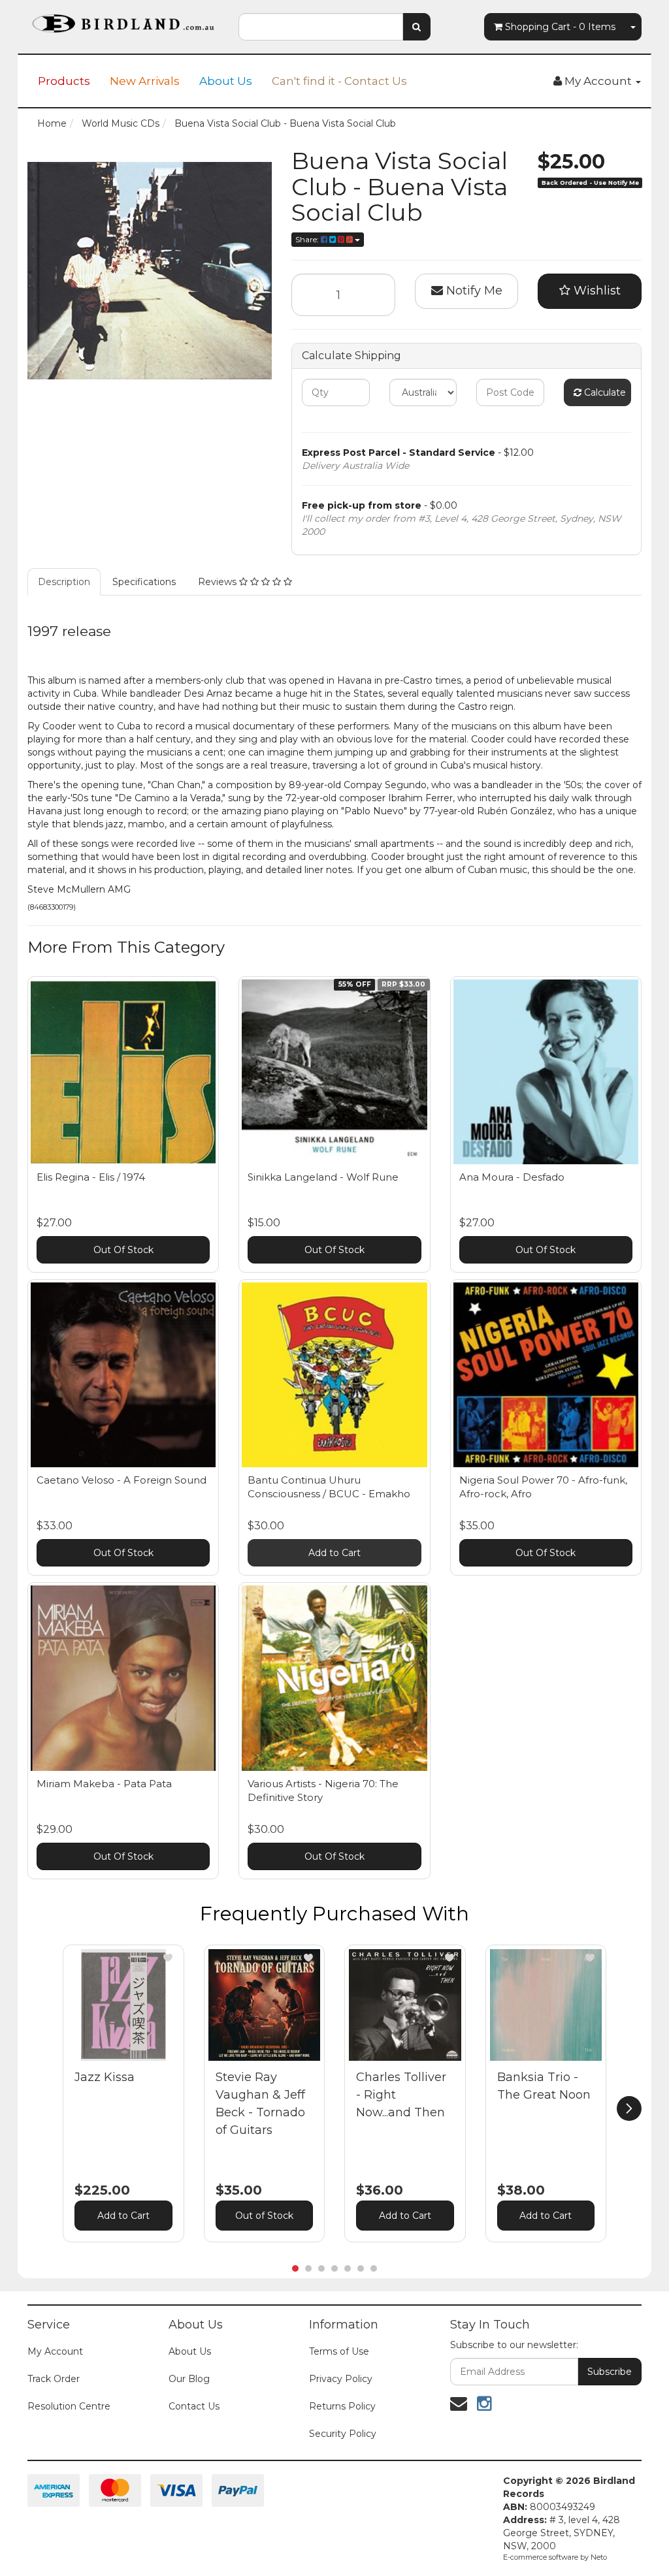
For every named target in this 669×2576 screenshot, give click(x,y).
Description (64, 582)
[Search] (416, 27)
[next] (629, 2108)
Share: (308, 239)
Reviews (219, 582)
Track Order (54, 2379)
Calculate (604, 392)
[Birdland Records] (123, 20)
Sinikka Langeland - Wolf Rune (323, 1177)
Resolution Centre (69, 2406)
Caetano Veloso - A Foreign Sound (122, 1480)
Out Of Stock (123, 1250)
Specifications (144, 582)
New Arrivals (145, 81)
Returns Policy (342, 2406)
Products (64, 81)
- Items (560, 27)
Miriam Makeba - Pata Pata (104, 1784)
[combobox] (320, 27)
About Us (226, 81)
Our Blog (189, 2379)
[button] (168, 1958)
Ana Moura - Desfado (512, 1177)
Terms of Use (339, 2351)
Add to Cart (334, 1553)
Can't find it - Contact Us (339, 81)
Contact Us (194, 2406)
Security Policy (343, 2434)
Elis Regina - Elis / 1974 (91, 1177)
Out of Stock (264, 2216)
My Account (55, 2351)
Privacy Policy (341, 2379)
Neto (599, 2557)
